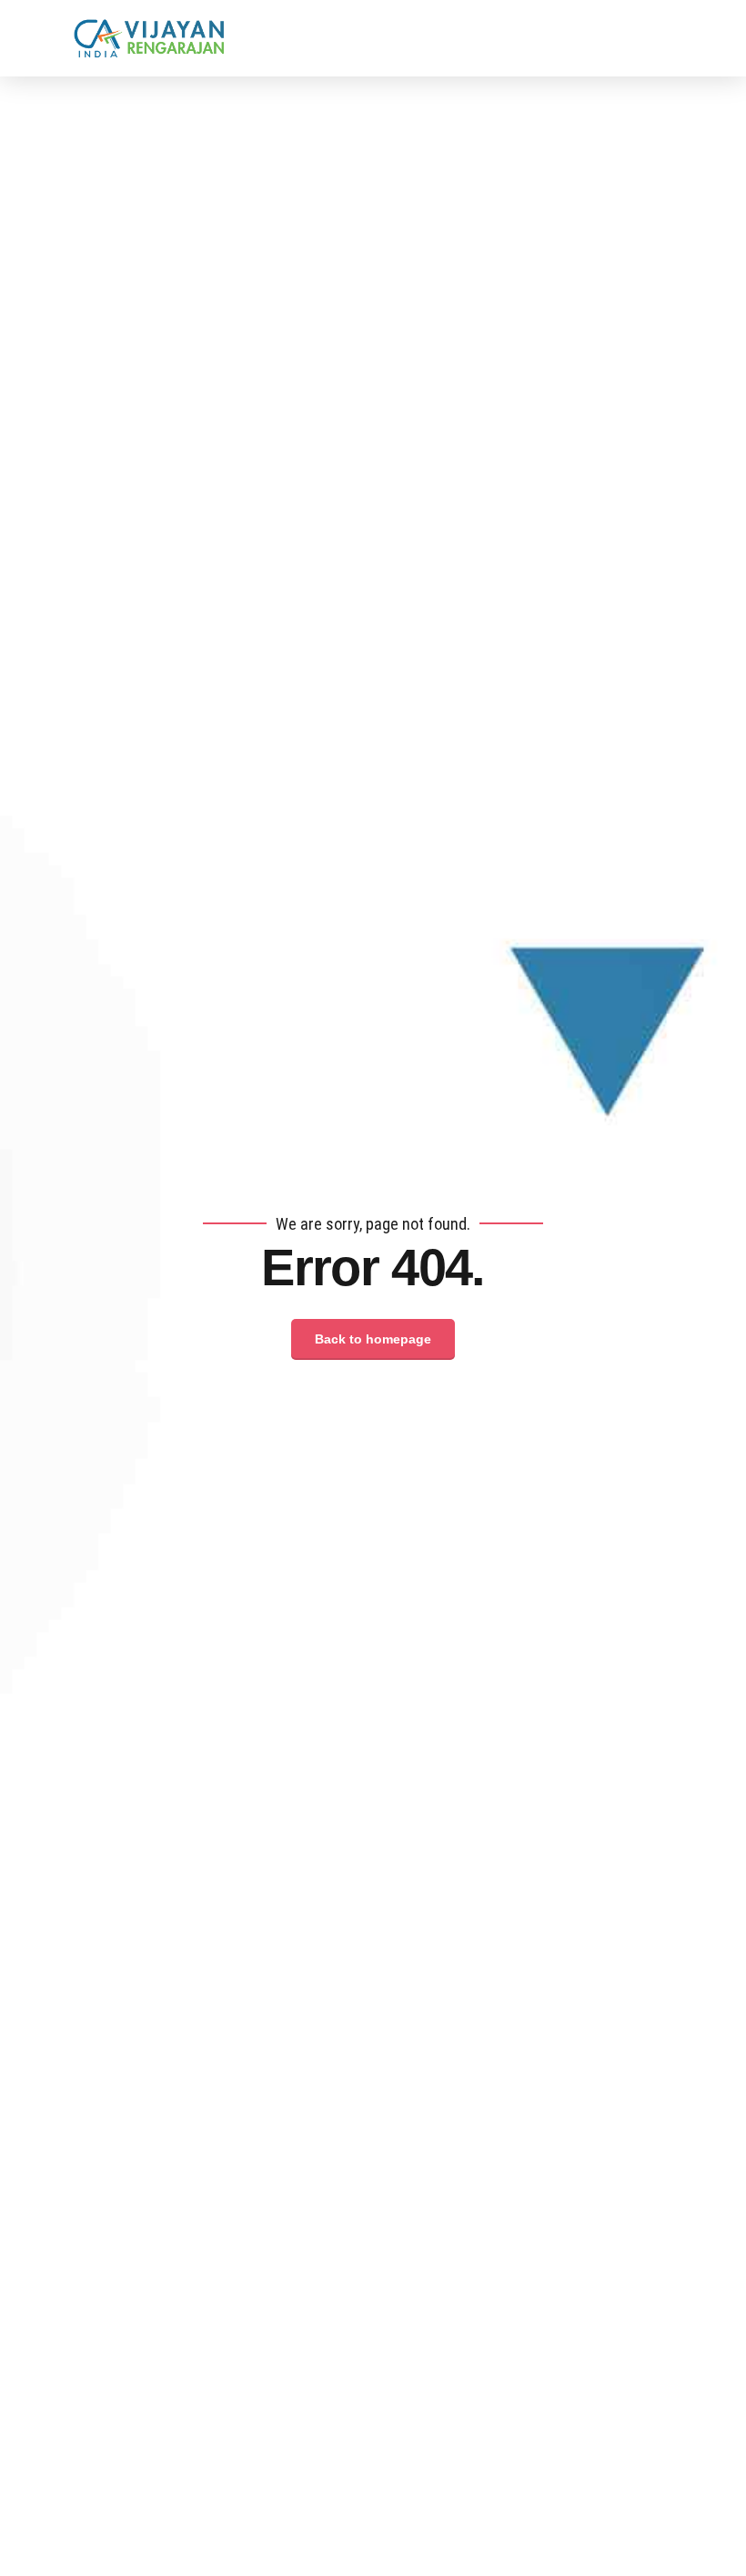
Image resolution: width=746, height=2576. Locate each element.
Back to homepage (373, 1339)
